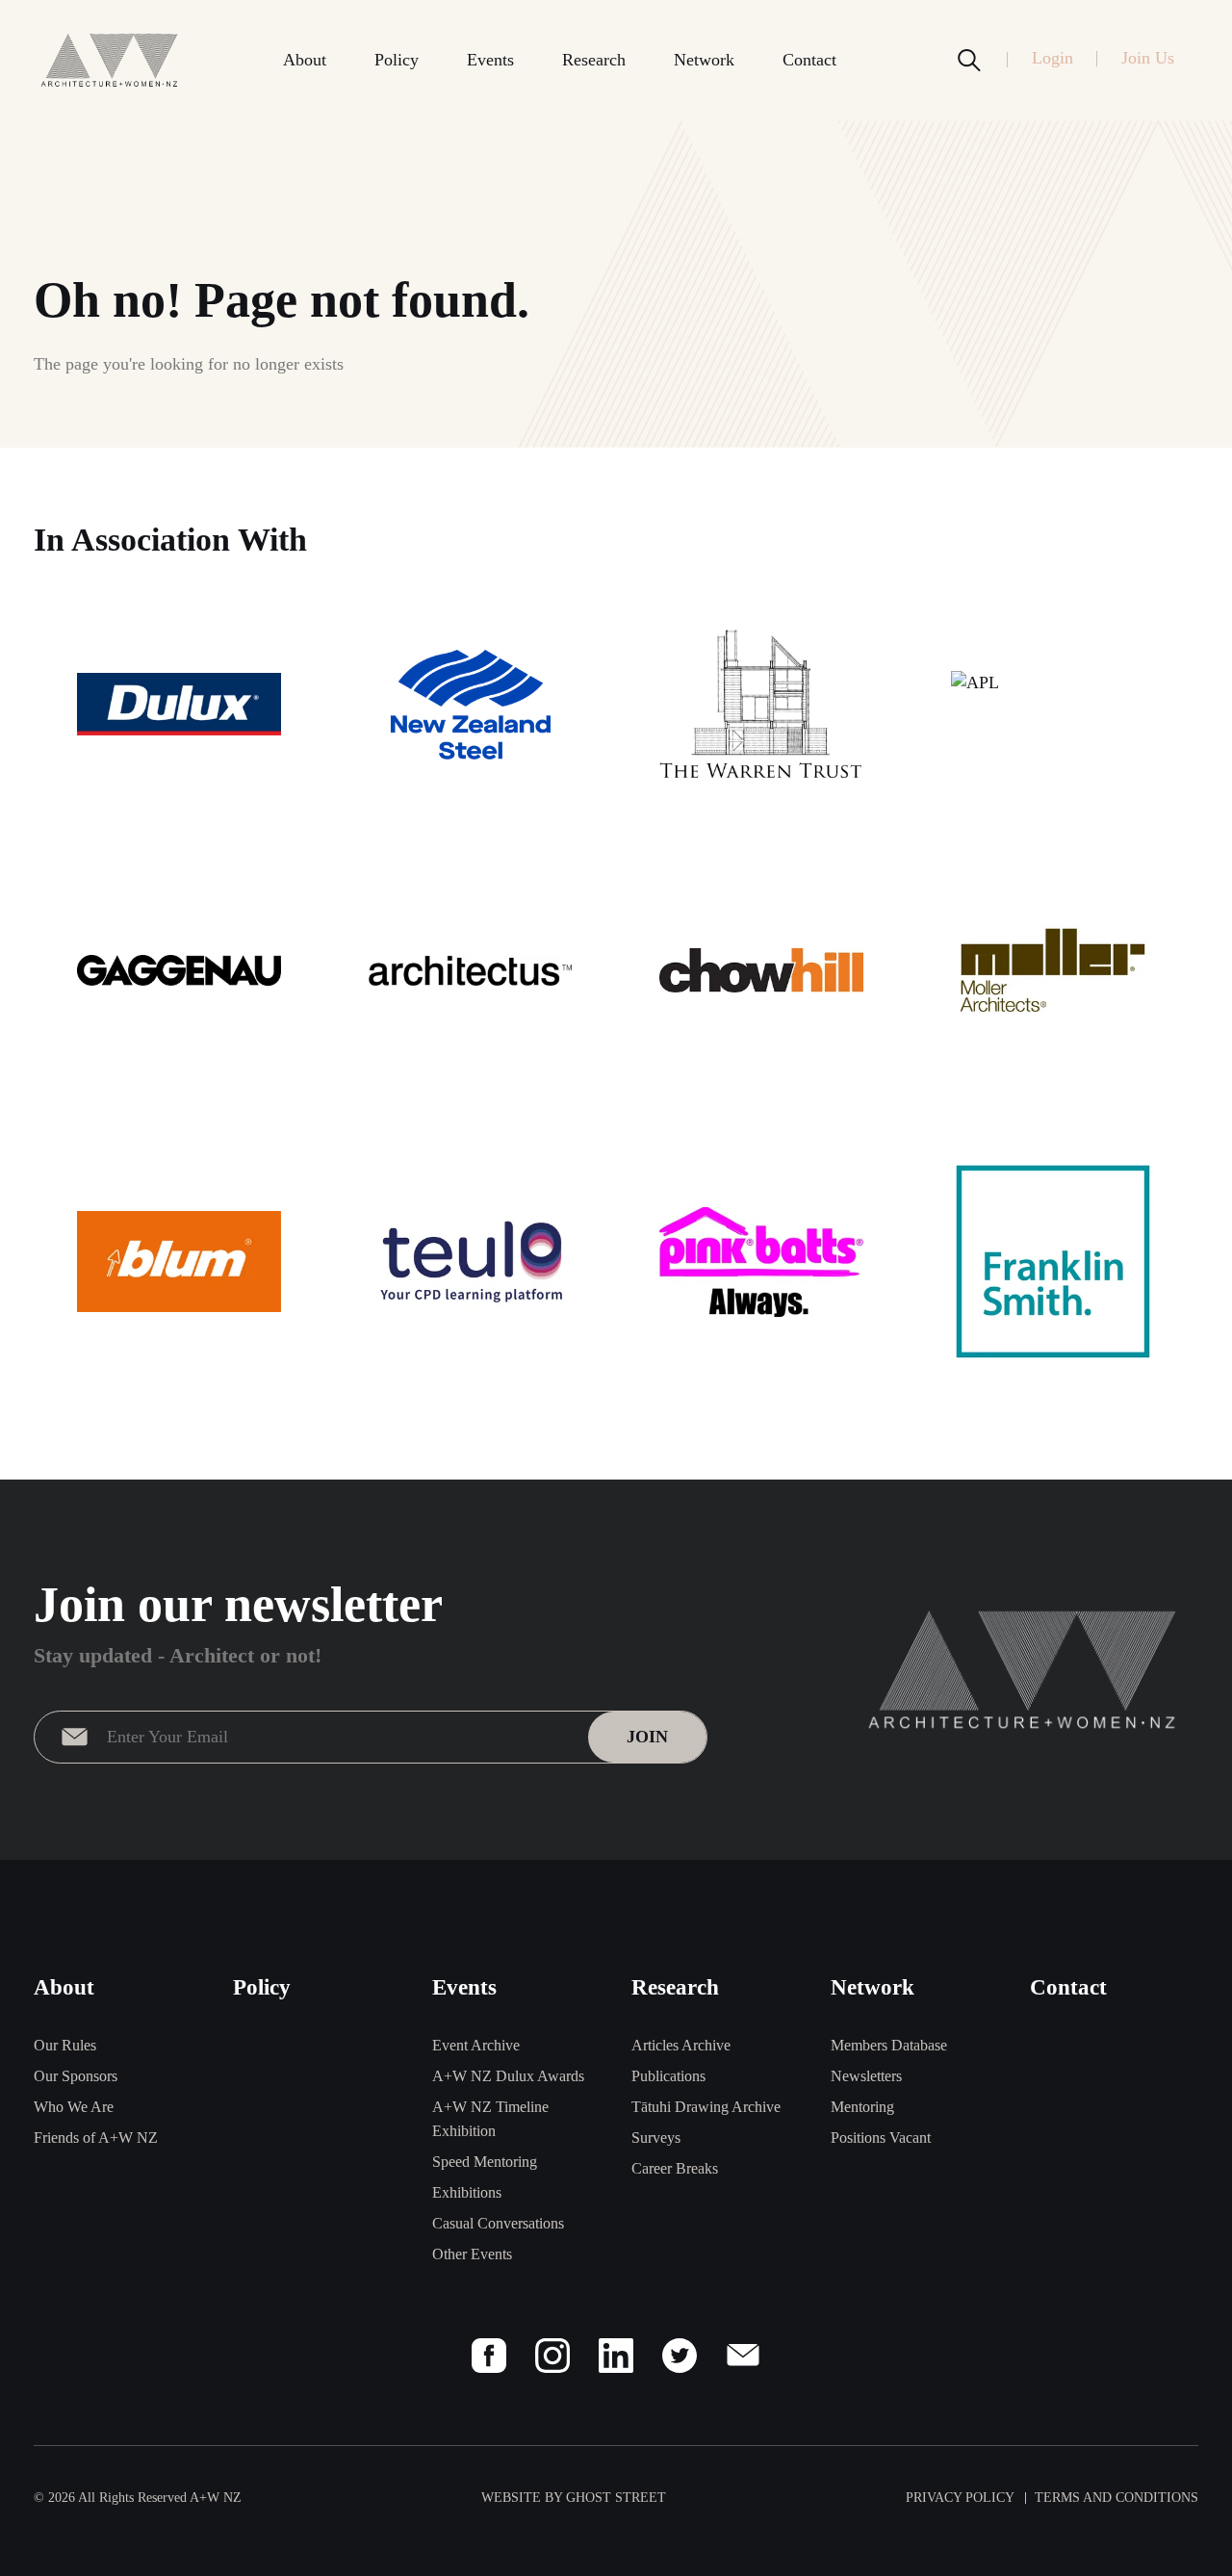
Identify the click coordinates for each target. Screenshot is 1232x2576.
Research (594, 60)
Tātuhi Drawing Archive (706, 2107)
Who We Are (74, 2107)
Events (490, 60)
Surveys (656, 2138)
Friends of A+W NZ (96, 2138)
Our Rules (65, 2045)
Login (1052, 58)
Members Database (889, 2045)
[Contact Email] (743, 2356)
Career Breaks (675, 2168)
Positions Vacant (881, 2138)
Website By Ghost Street (574, 2498)
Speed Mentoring (485, 2162)
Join (647, 1737)
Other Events (472, 2254)
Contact (809, 60)
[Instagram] (552, 2356)
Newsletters (866, 2076)
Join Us (1148, 58)
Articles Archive (681, 2045)
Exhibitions (467, 2192)
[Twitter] (680, 2356)
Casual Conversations (498, 2223)
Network (704, 60)
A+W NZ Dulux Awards (508, 2076)
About (305, 60)
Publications (668, 2076)
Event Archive (476, 2045)
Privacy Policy (960, 2498)
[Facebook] (489, 2356)
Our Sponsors (76, 2076)
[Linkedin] (616, 2356)
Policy (397, 60)
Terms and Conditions (1116, 2498)
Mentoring (862, 2107)
